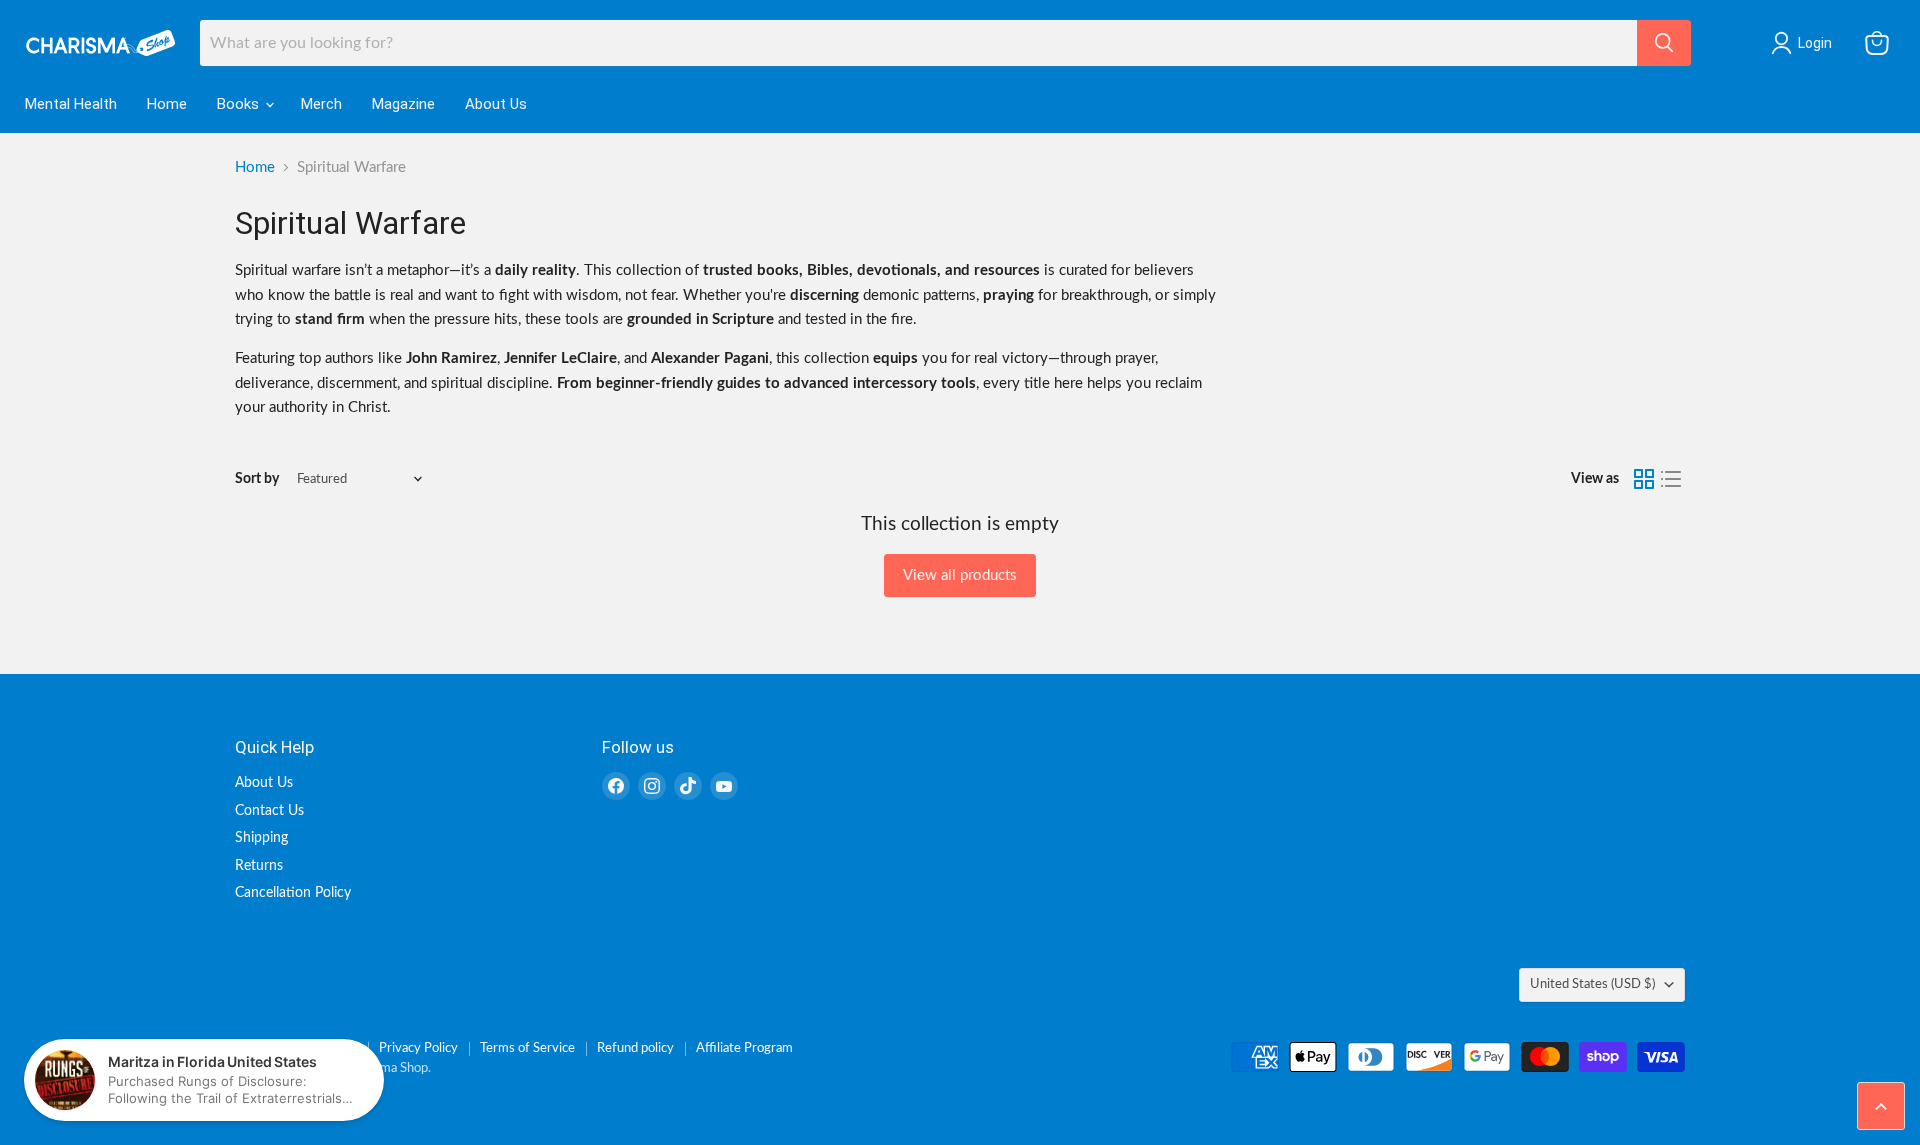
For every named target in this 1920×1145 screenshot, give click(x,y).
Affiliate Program (744, 1048)
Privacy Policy (418, 1048)
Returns (259, 866)
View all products (960, 575)
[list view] (1672, 479)
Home (167, 104)
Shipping (261, 838)
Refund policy (635, 1048)
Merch (321, 104)
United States (1592, 984)
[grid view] (1644, 479)
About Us (496, 104)
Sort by (257, 479)
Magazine (403, 104)
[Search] (1664, 43)
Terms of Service (527, 1048)
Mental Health (71, 104)
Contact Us (269, 811)
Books (240, 104)
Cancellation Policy (293, 893)
